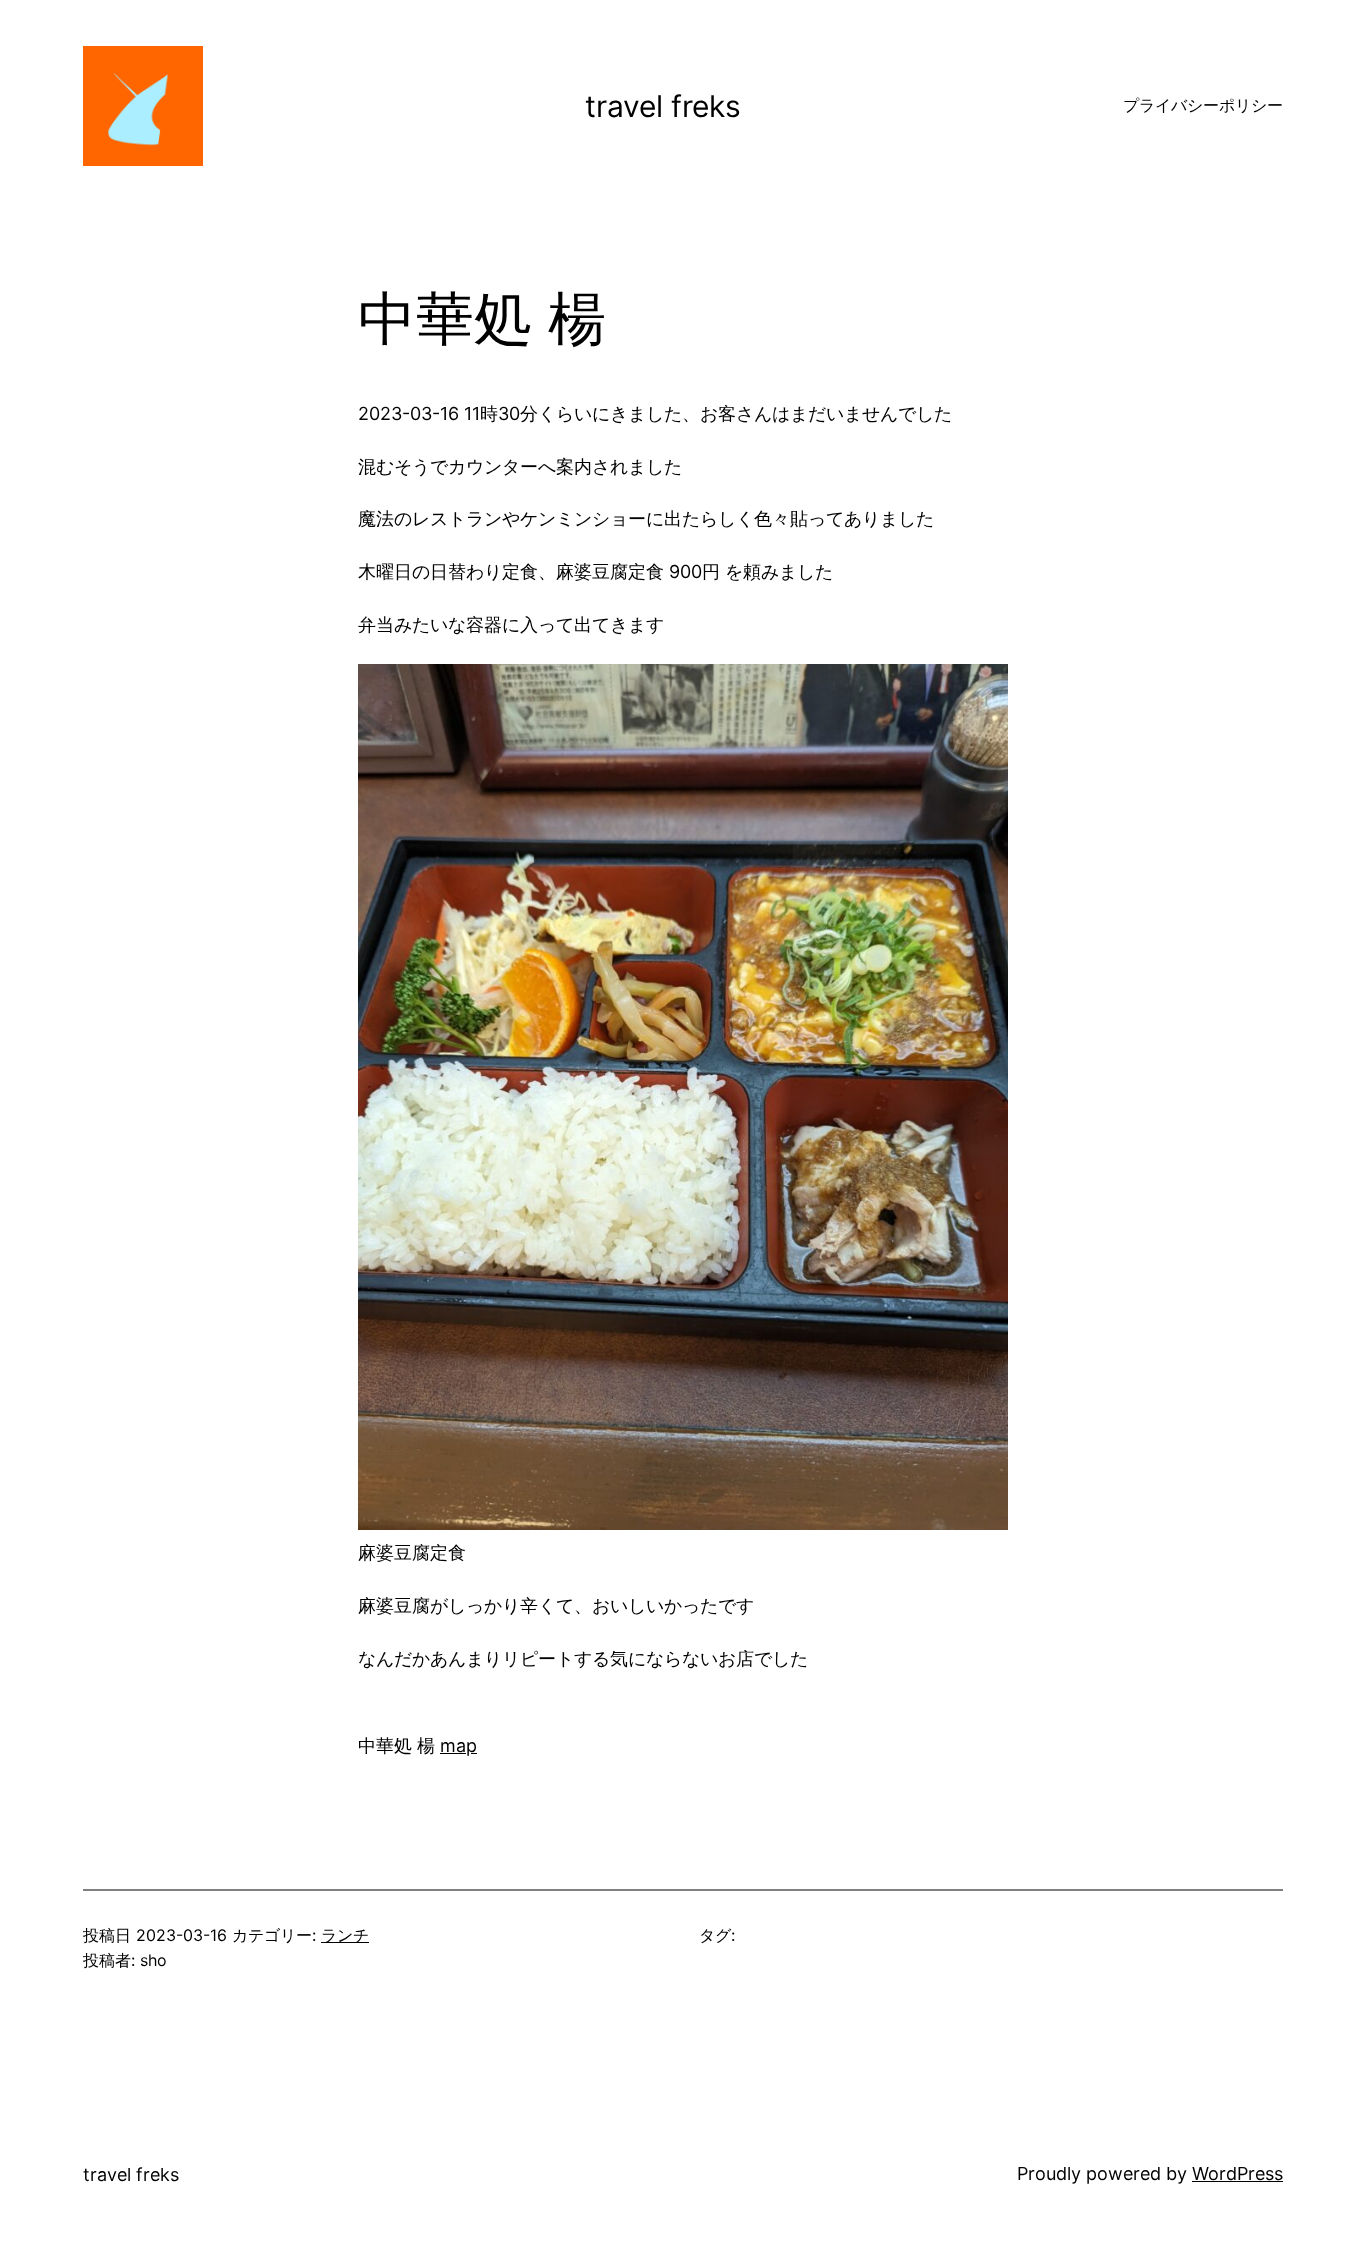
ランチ (345, 1935)
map (458, 1745)
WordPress (1237, 2173)
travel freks (663, 106)
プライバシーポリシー (1203, 105)
